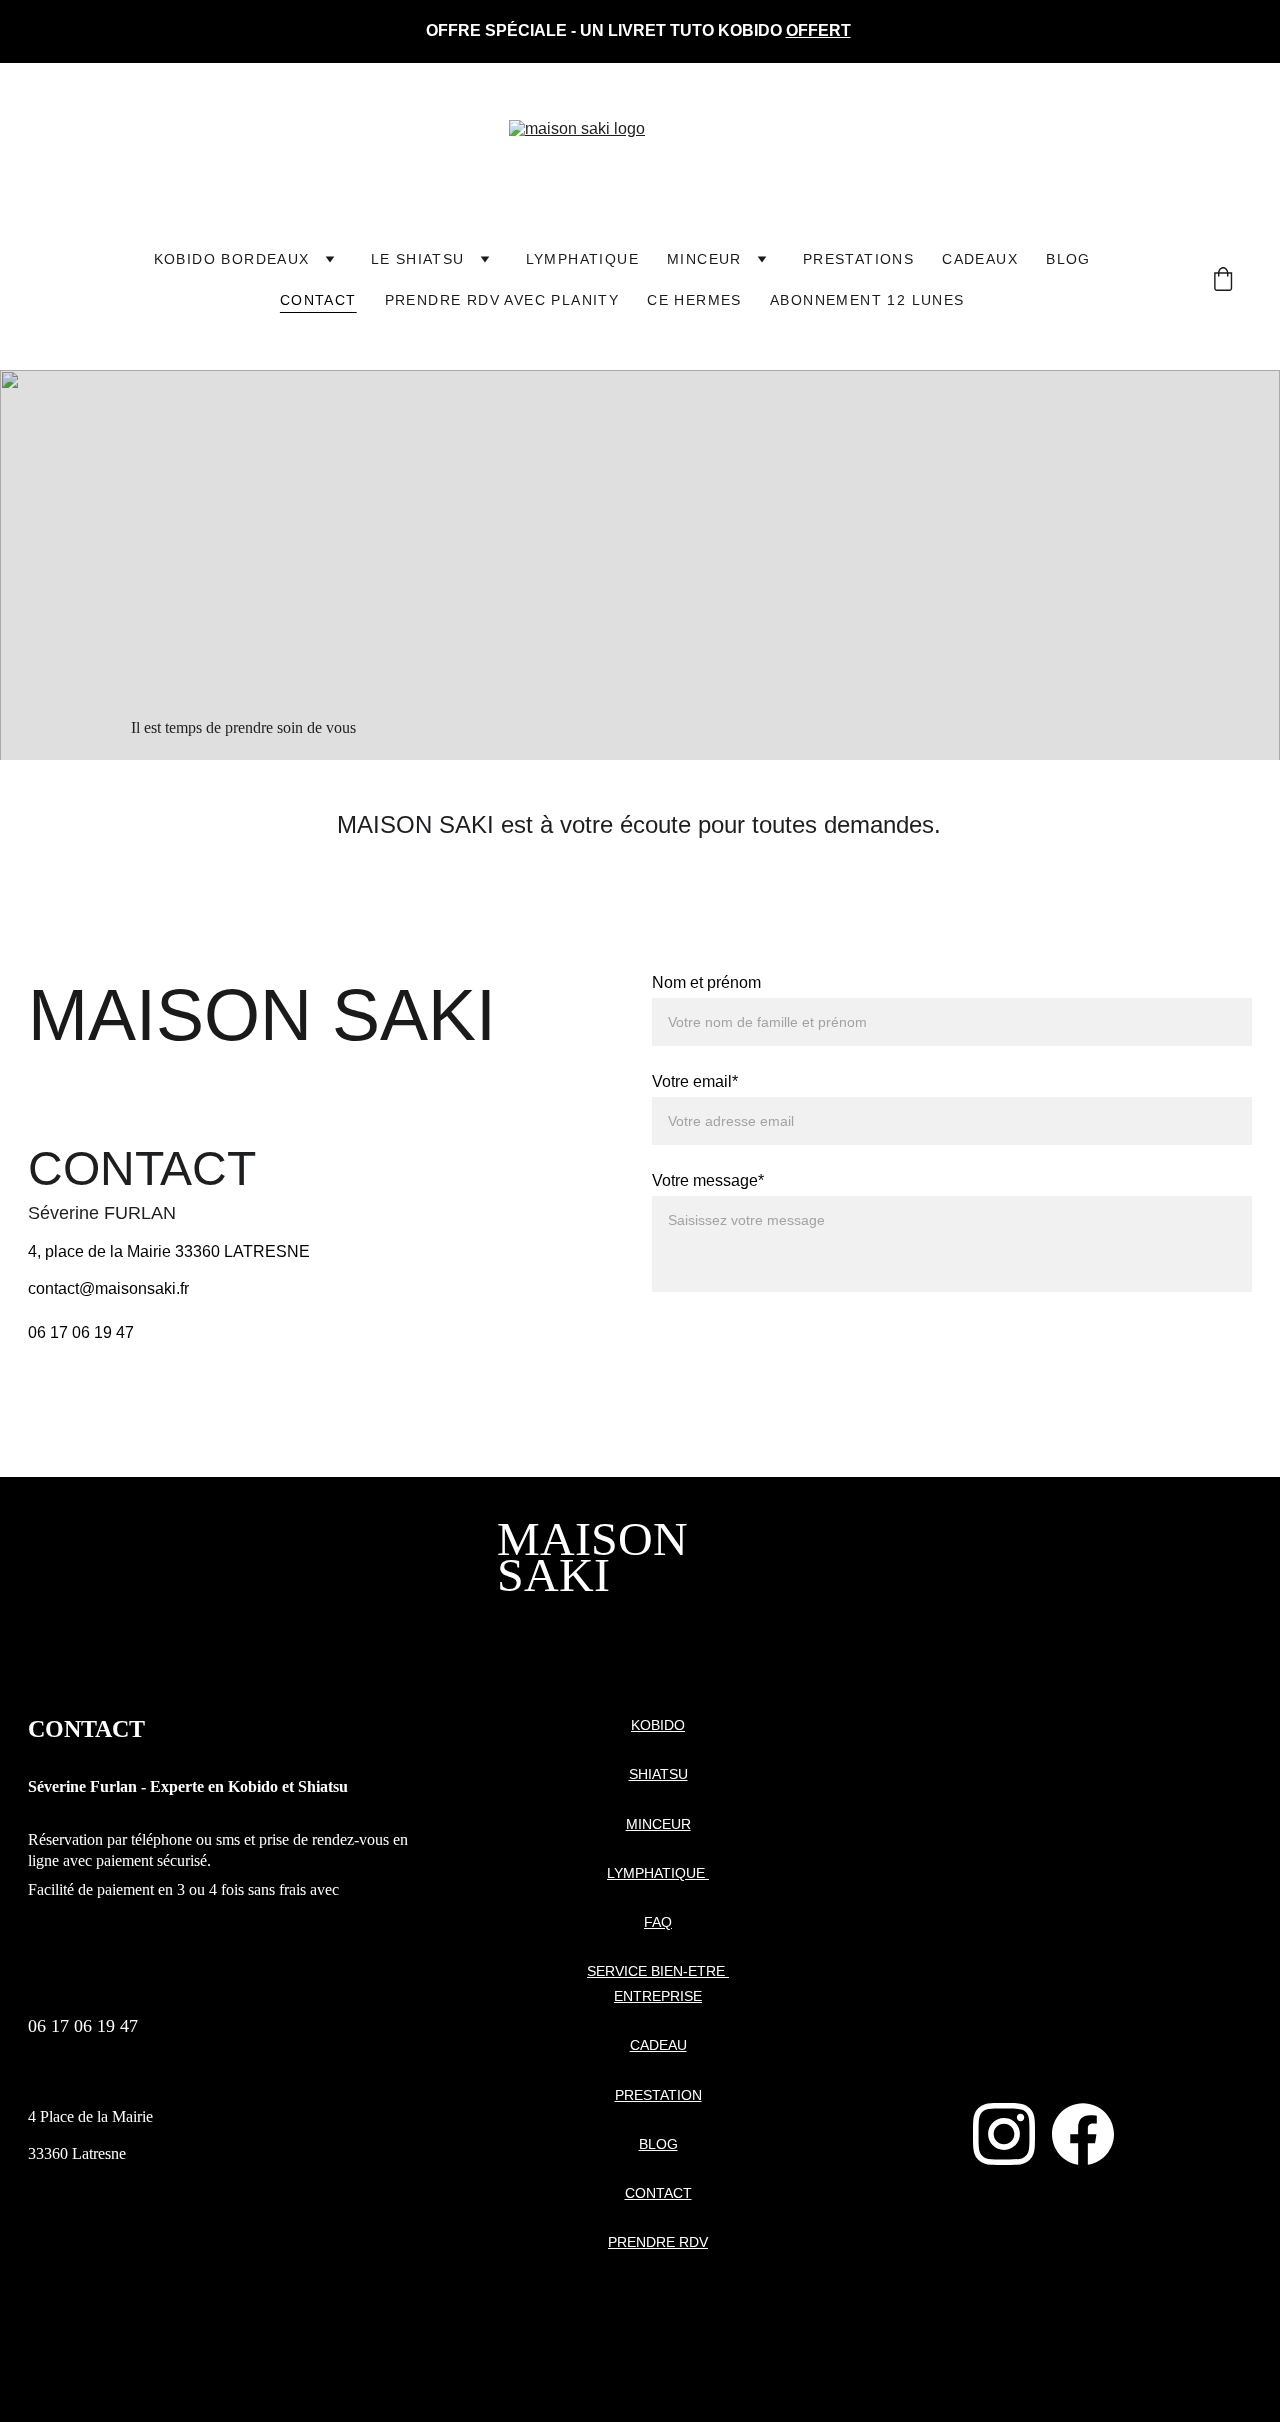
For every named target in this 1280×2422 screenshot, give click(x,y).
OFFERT (818, 30)
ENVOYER (736, 1338)
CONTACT (658, 2193)
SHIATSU (658, 1774)
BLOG (658, 2144)
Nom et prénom (706, 982)
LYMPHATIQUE (582, 259)
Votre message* (708, 1180)
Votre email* (695, 1081)
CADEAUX (980, 259)
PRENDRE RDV (658, 2242)
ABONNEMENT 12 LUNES (867, 300)
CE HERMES (694, 300)
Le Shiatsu (418, 259)
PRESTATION (658, 2095)
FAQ (658, 1922)
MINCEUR (704, 259)
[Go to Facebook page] (1083, 2134)
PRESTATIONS (858, 259)
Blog (1068, 259)
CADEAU (658, 2045)
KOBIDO (658, 1725)
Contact (318, 300)
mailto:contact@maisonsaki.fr (132, 2080)
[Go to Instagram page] (1004, 2134)
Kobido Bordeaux (232, 259)
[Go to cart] (1223, 280)
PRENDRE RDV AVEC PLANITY (502, 300)
